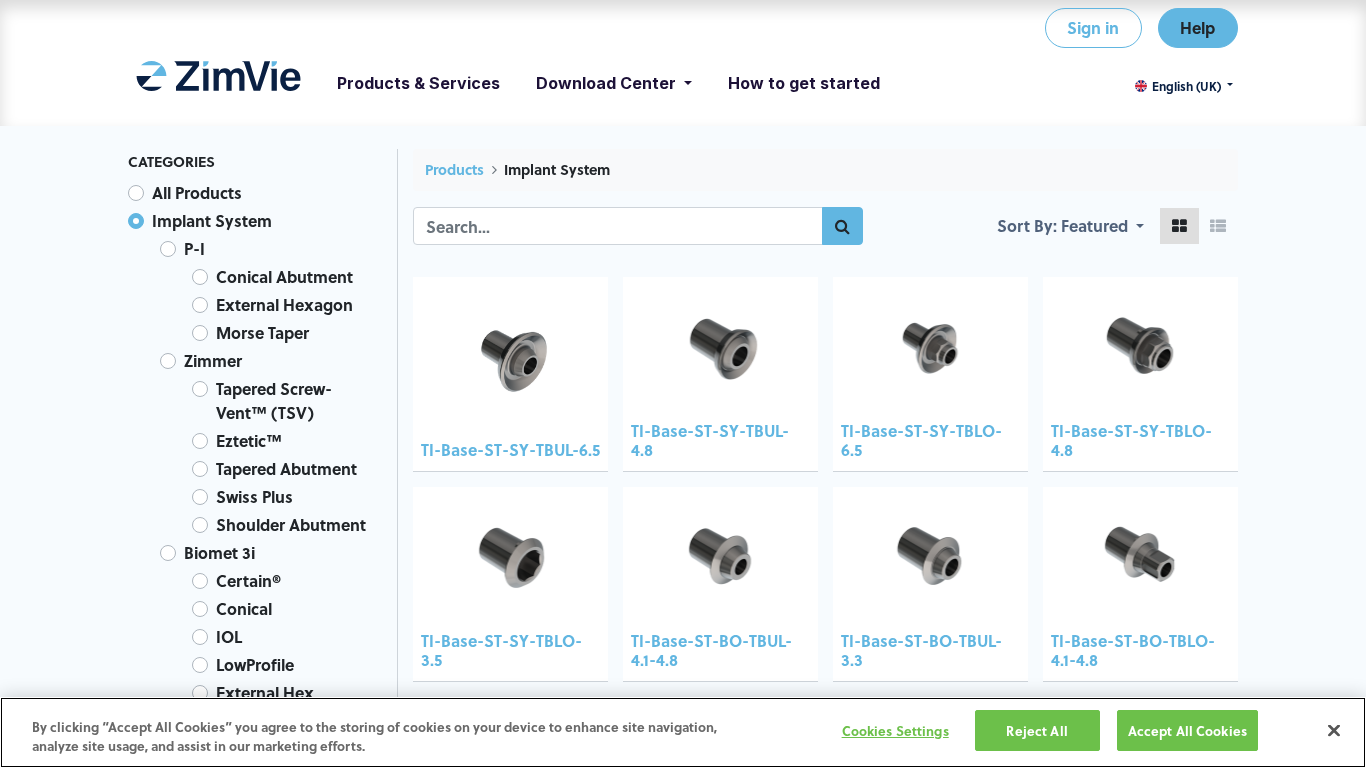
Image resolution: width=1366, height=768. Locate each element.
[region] (683, 732)
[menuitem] (218, 83)
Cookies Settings (895, 730)
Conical (244, 608)
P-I (194, 248)
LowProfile (255, 664)
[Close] (1334, 730)
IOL (229, 636)
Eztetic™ (249, 440)
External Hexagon (284, 304)
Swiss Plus (254, 496)
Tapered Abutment (286, 468)
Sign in (1093, 27)
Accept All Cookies (1187, 730)
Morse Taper (262, 332)
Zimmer (213, 360)
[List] (1218, 226)
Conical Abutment (284, 276)
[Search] (842, 226)
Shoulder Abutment (291, 524)
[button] (1102, 226)
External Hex (265, 692)
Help (1197, 27)
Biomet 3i (219, 552)
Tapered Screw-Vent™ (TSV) (274, 400)
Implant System (212, 220)
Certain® (248, 580)
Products (454, 169)
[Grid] (1179, 226)
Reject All (1036, 730)
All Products (197, 192)
